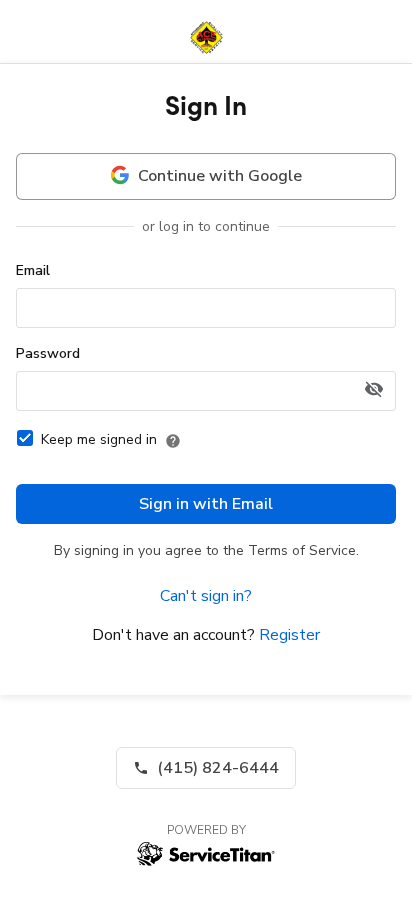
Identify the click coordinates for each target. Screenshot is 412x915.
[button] (206, 768)
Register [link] (289, 635)
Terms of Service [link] (302, 550)
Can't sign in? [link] (206, 596)
